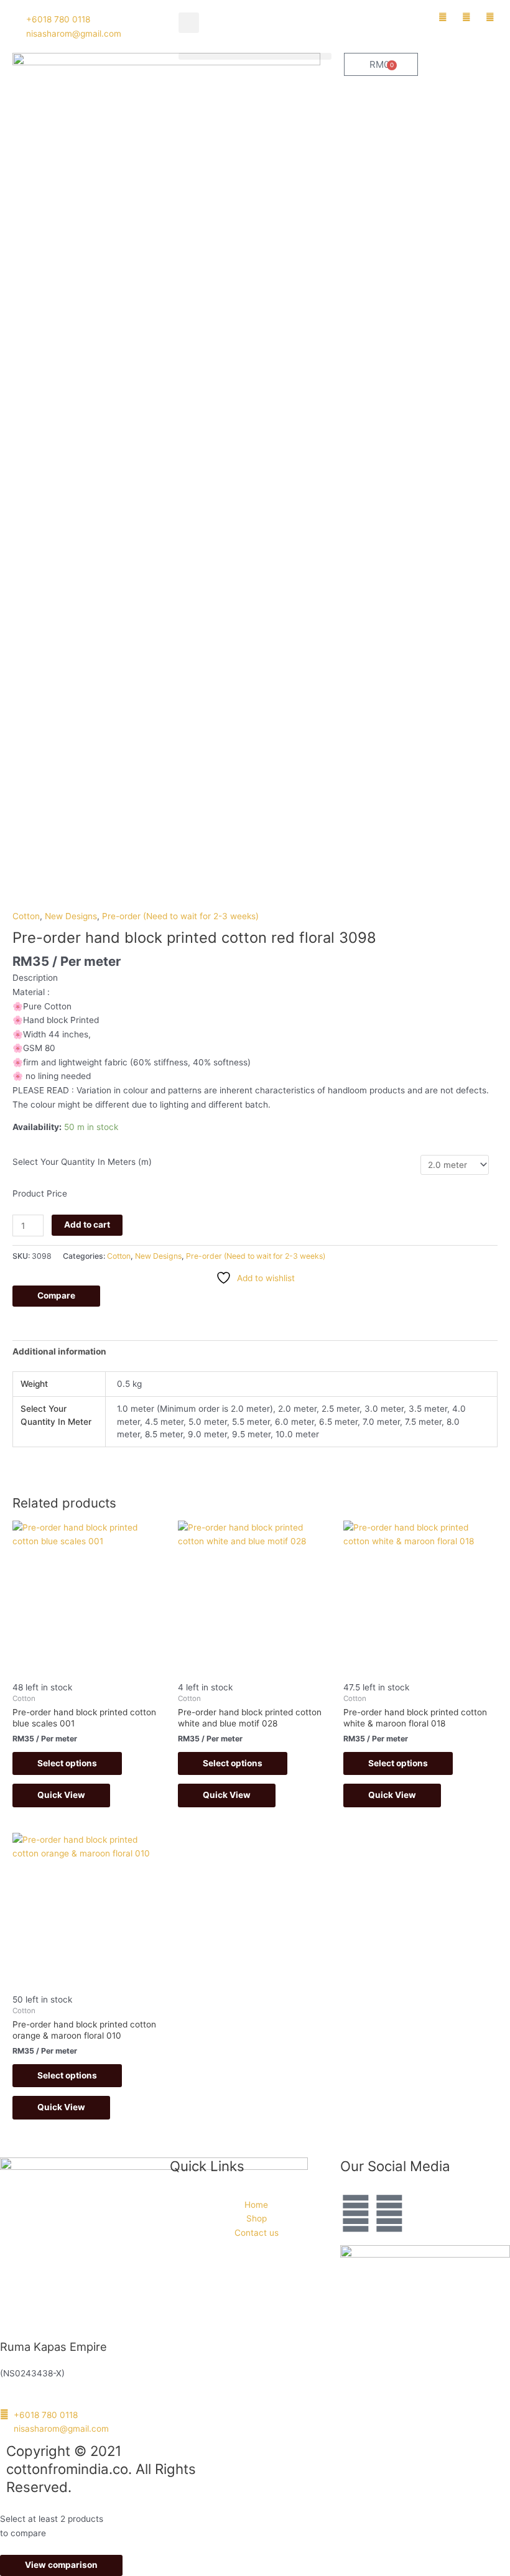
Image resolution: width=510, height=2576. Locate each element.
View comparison (61, 2565)
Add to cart (87, 1225)
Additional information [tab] (59, 1351)
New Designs (71, 916)
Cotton (26, 916)
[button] (189, 23)
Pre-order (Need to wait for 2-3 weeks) (180, 916)
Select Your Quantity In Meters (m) (82, 1162)
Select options (67, 1763)
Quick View (61, 1795)
